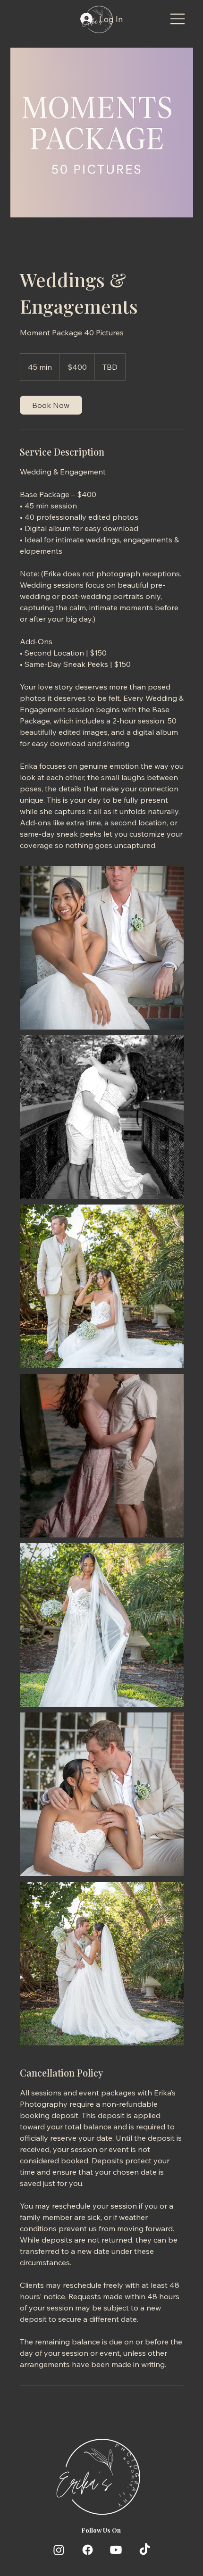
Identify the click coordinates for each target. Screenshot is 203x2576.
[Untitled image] (102, 948)
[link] (51, 405)
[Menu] (178, 19)
